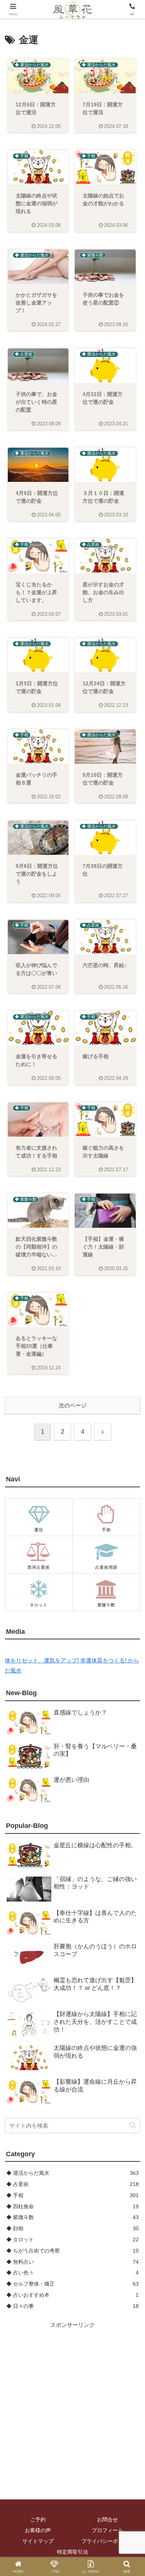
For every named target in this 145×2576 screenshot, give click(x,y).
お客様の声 (38, 2530)
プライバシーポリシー (107, 2541)
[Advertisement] (72, 2402)
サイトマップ (38, 2541)
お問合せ (107, 2519)
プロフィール (107, 2530)
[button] (133, 2125)
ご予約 (38, 2519)
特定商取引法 (72, 2552)
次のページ (73, 1405)
